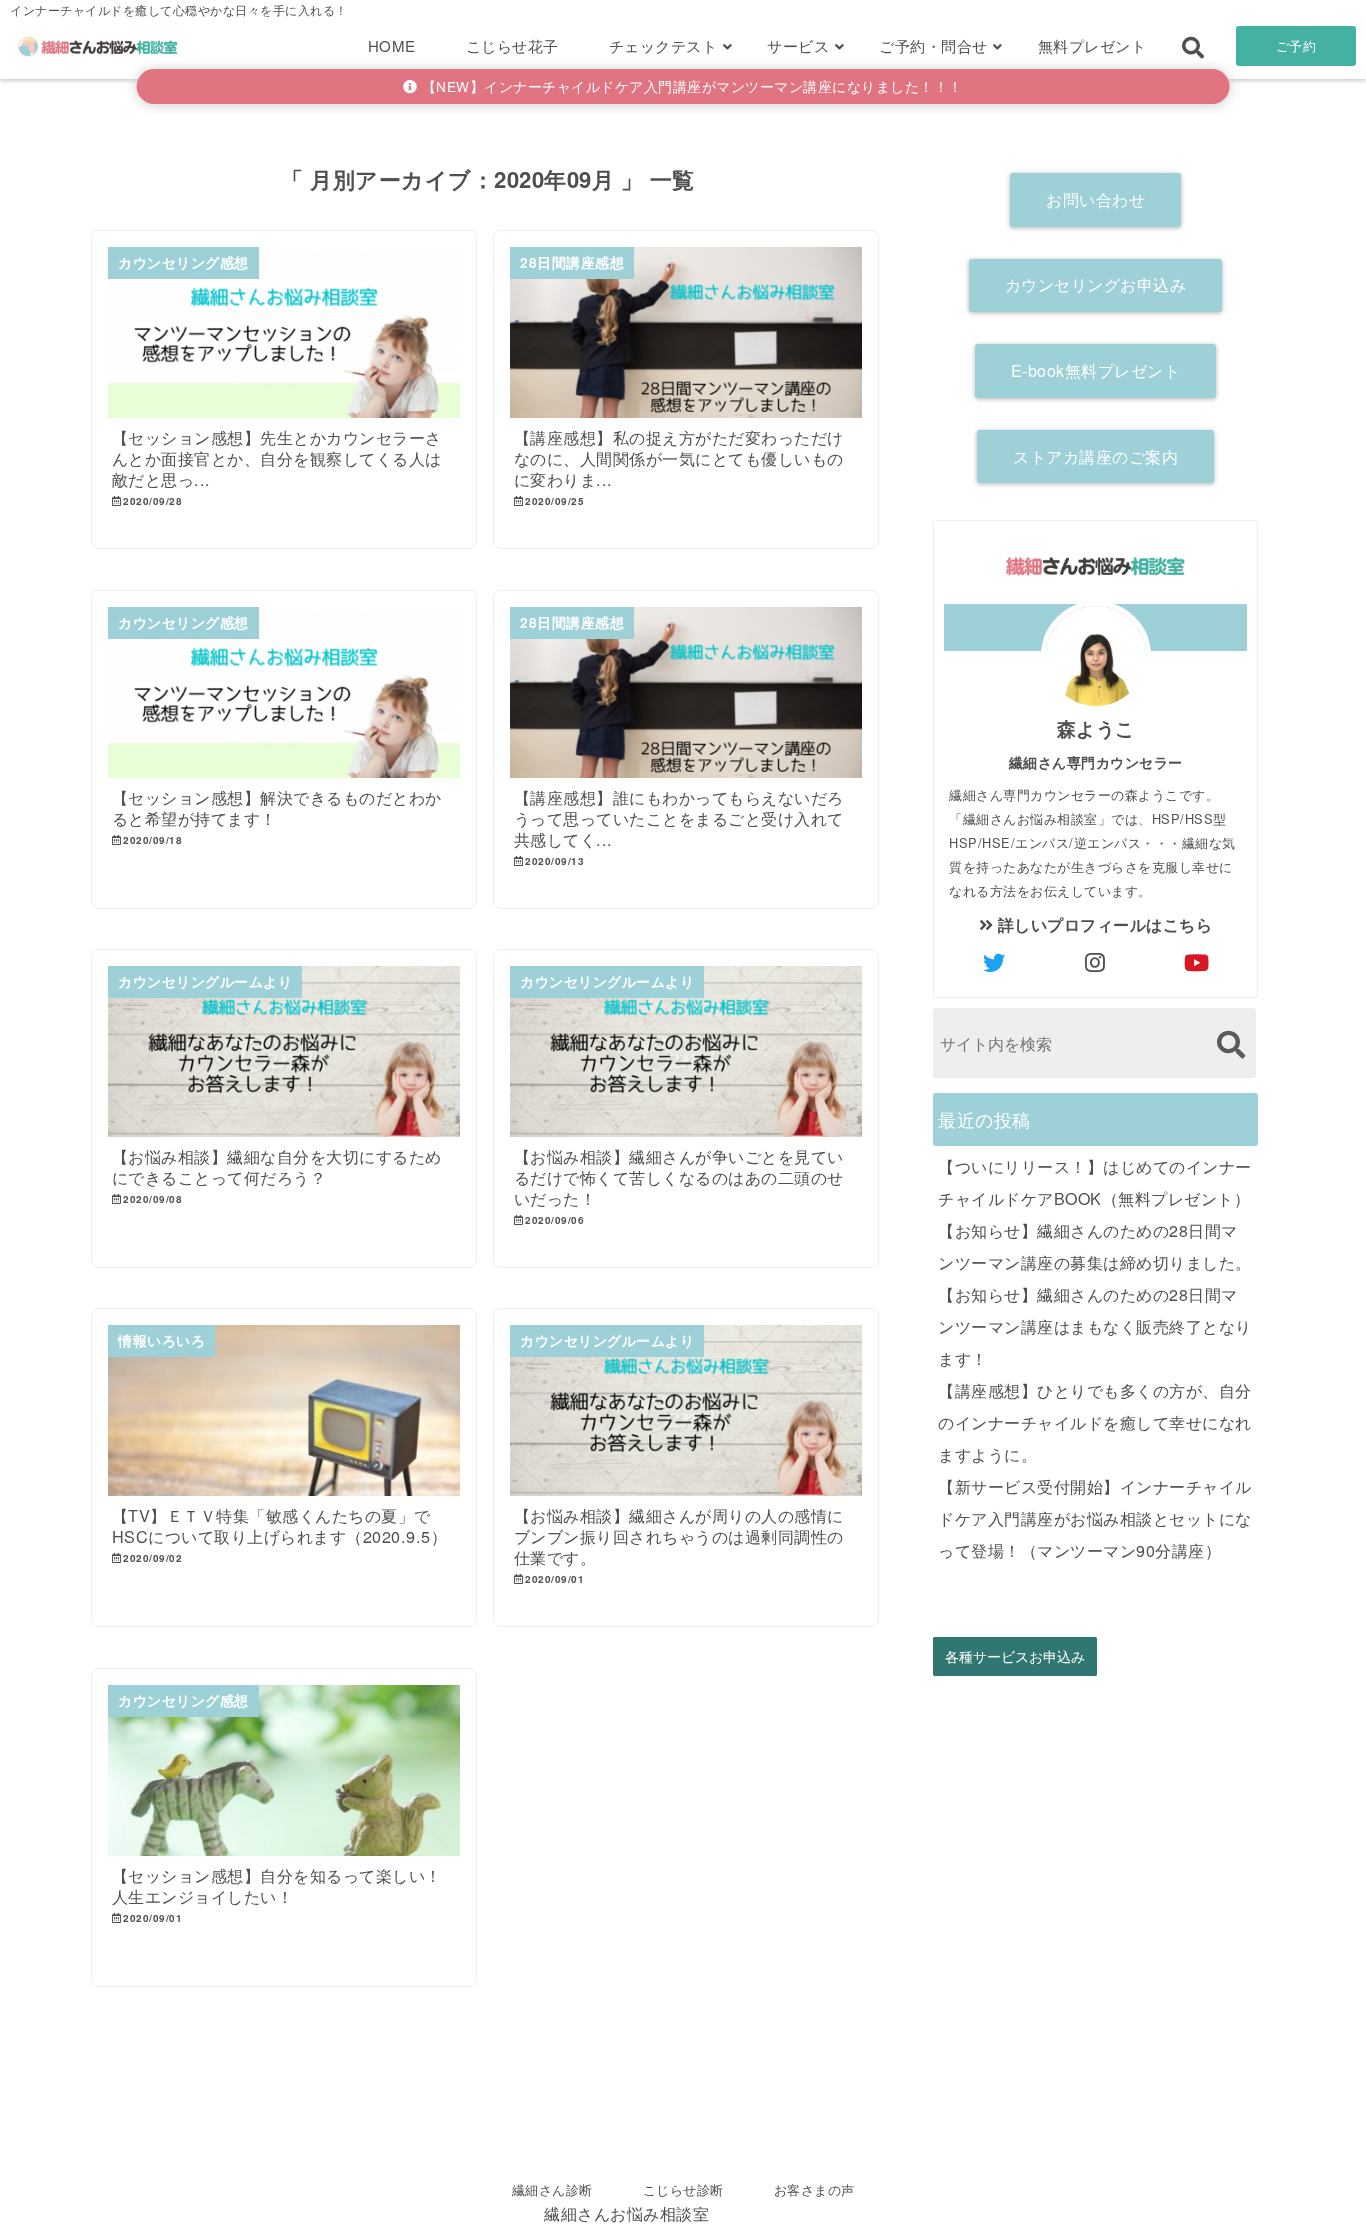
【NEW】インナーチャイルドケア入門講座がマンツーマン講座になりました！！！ (690, 86)
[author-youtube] (1197, 962)
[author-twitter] (995, 962)
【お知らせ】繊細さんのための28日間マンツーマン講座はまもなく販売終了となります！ (1095, 1326)
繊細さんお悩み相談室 (626, 2213)
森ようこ (1096, 728)
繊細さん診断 (552, 2189)
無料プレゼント (1092, 45)
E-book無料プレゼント (1096, 370)
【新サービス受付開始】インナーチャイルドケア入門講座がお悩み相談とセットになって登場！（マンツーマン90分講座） (1095, 1518)
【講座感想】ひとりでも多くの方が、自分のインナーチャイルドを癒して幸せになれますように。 (1095, 1422)
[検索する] (1230, 1044)
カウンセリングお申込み (1096, 284)
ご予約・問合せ (933, 45)
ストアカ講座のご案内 (1095, 456)
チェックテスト (663, 45)
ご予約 (1296, 45)
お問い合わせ (1095, 199)
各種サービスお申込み (1015, 1656)
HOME (392, 45)
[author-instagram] (1096, 962)
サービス (798, 45)
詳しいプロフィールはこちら (1102, 924)
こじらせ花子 (512, 45)
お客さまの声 (814, 2189)
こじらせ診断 (683, 2189)
